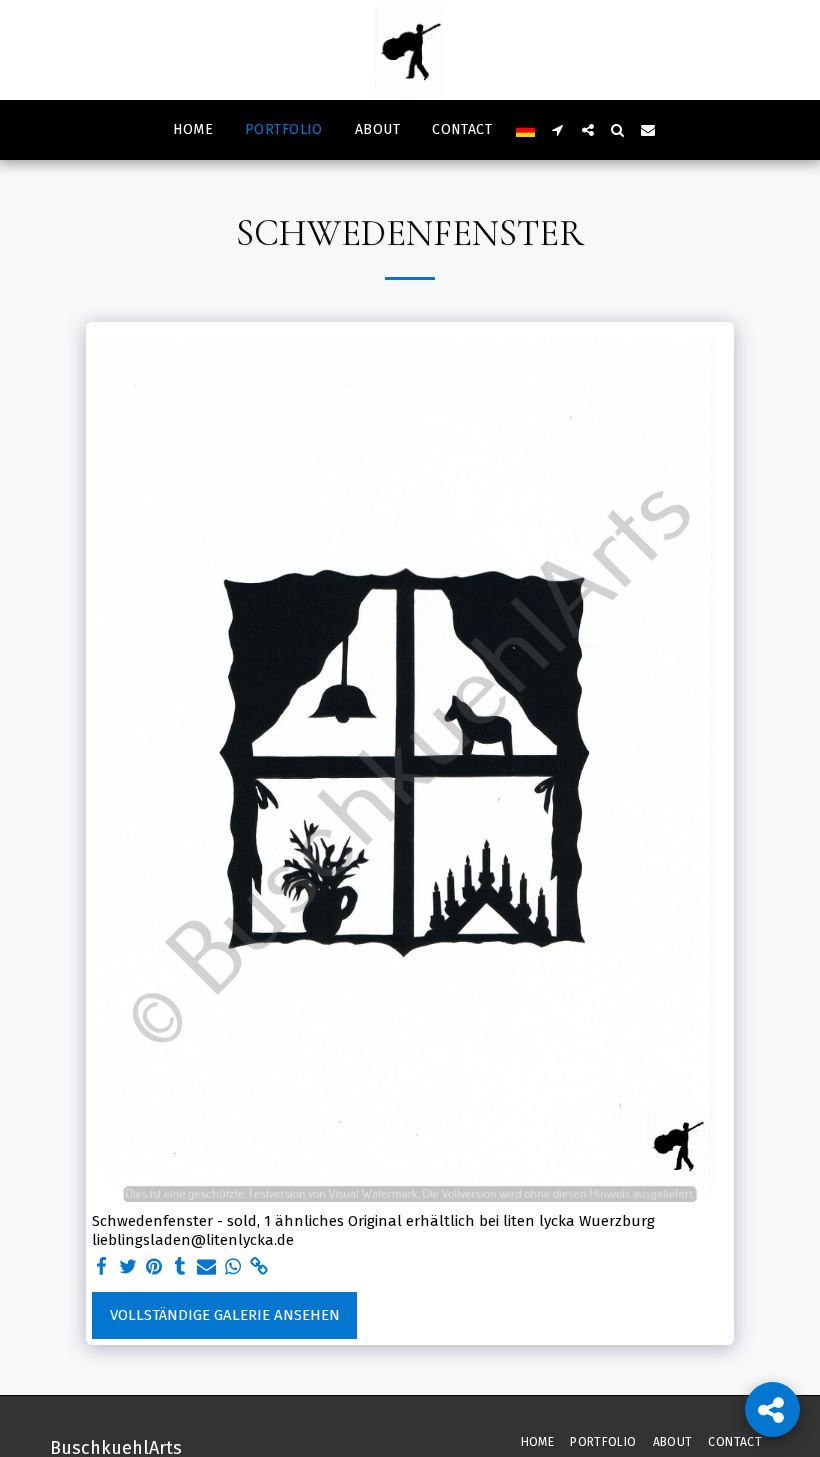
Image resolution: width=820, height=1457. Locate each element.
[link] (259, 1267)
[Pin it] (154, 1267)
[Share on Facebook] (101, 1267)
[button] (558, 130)
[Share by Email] (206, 1267)
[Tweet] (127, 1267)
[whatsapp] (232, 1267)
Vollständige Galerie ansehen (225, 1315)
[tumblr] (180, 1267)
